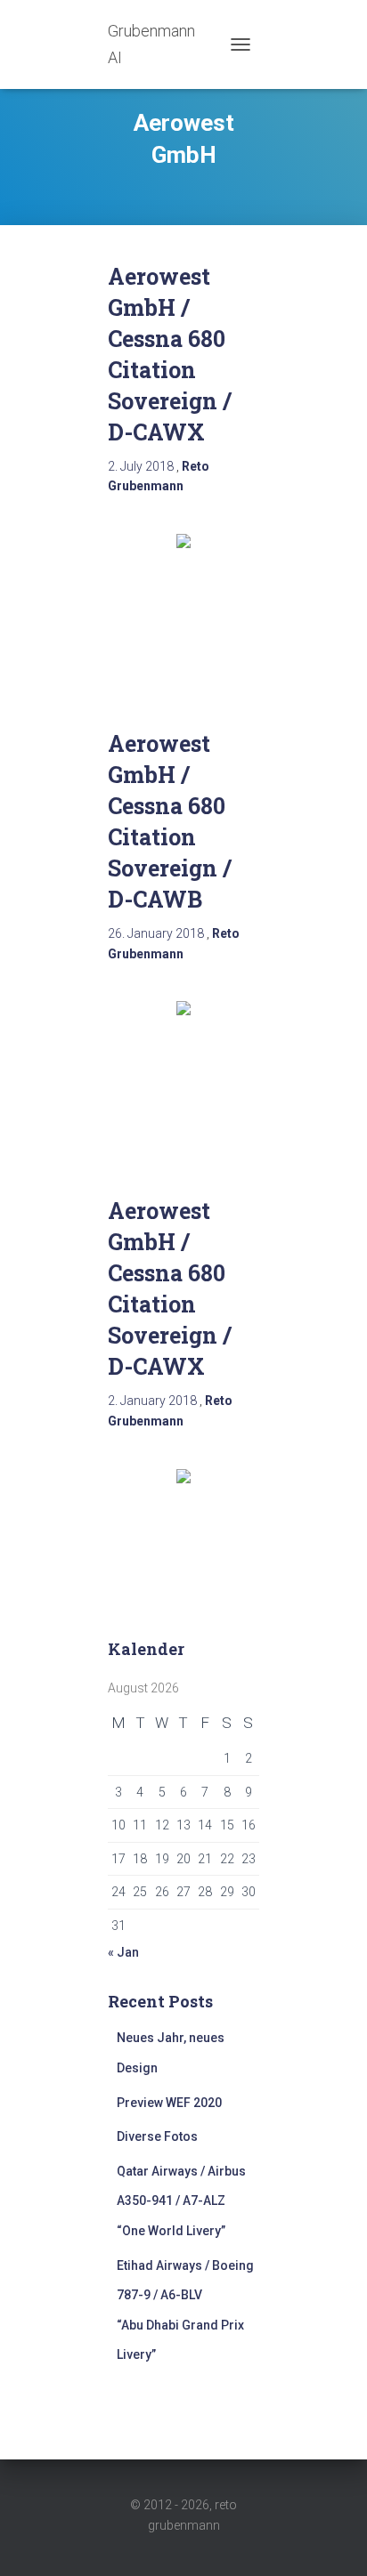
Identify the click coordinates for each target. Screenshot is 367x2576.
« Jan (123, 1952)
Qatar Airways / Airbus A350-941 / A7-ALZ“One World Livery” (181, 2201)
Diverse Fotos (157, 2136)
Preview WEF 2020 (169, 2103)
